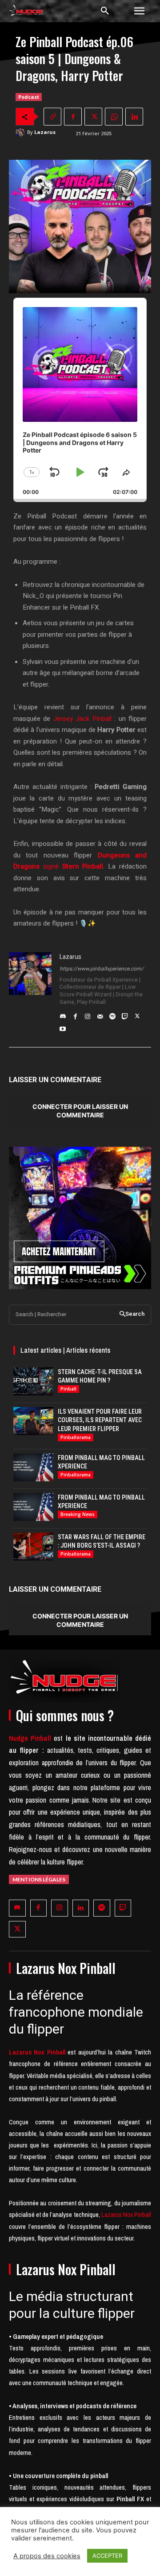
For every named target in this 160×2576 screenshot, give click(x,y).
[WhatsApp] (114, 117)
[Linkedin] (134, 117)
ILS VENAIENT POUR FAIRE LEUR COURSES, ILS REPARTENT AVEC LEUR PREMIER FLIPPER (100, 1420)
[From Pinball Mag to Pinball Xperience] (33, 1467)
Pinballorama (76, 1437)
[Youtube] (63, 1027)
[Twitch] (125, 1014)
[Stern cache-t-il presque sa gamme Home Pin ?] (33, 1381)
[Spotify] (112, 1014)
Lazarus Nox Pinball (126, 2214)
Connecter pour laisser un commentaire (80, 1111)
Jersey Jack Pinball (82, 719)
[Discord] (63, 1014)
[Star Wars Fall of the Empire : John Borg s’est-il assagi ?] (33, 1547)
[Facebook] (73, 117)
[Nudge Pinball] (26, 12)
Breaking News (78, 1514)
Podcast (29, 97)
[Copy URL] (52, 117)
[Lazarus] (21, 132)
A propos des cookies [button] (47, 2556)
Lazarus (45, 132)
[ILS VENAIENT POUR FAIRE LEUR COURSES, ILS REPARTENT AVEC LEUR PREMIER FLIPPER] (33, 1421)
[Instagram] (88, 1014)
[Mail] (100, 1014)
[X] (93, 117)
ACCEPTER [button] (107, 2556)
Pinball (68, 1389)
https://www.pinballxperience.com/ (102, 969)
